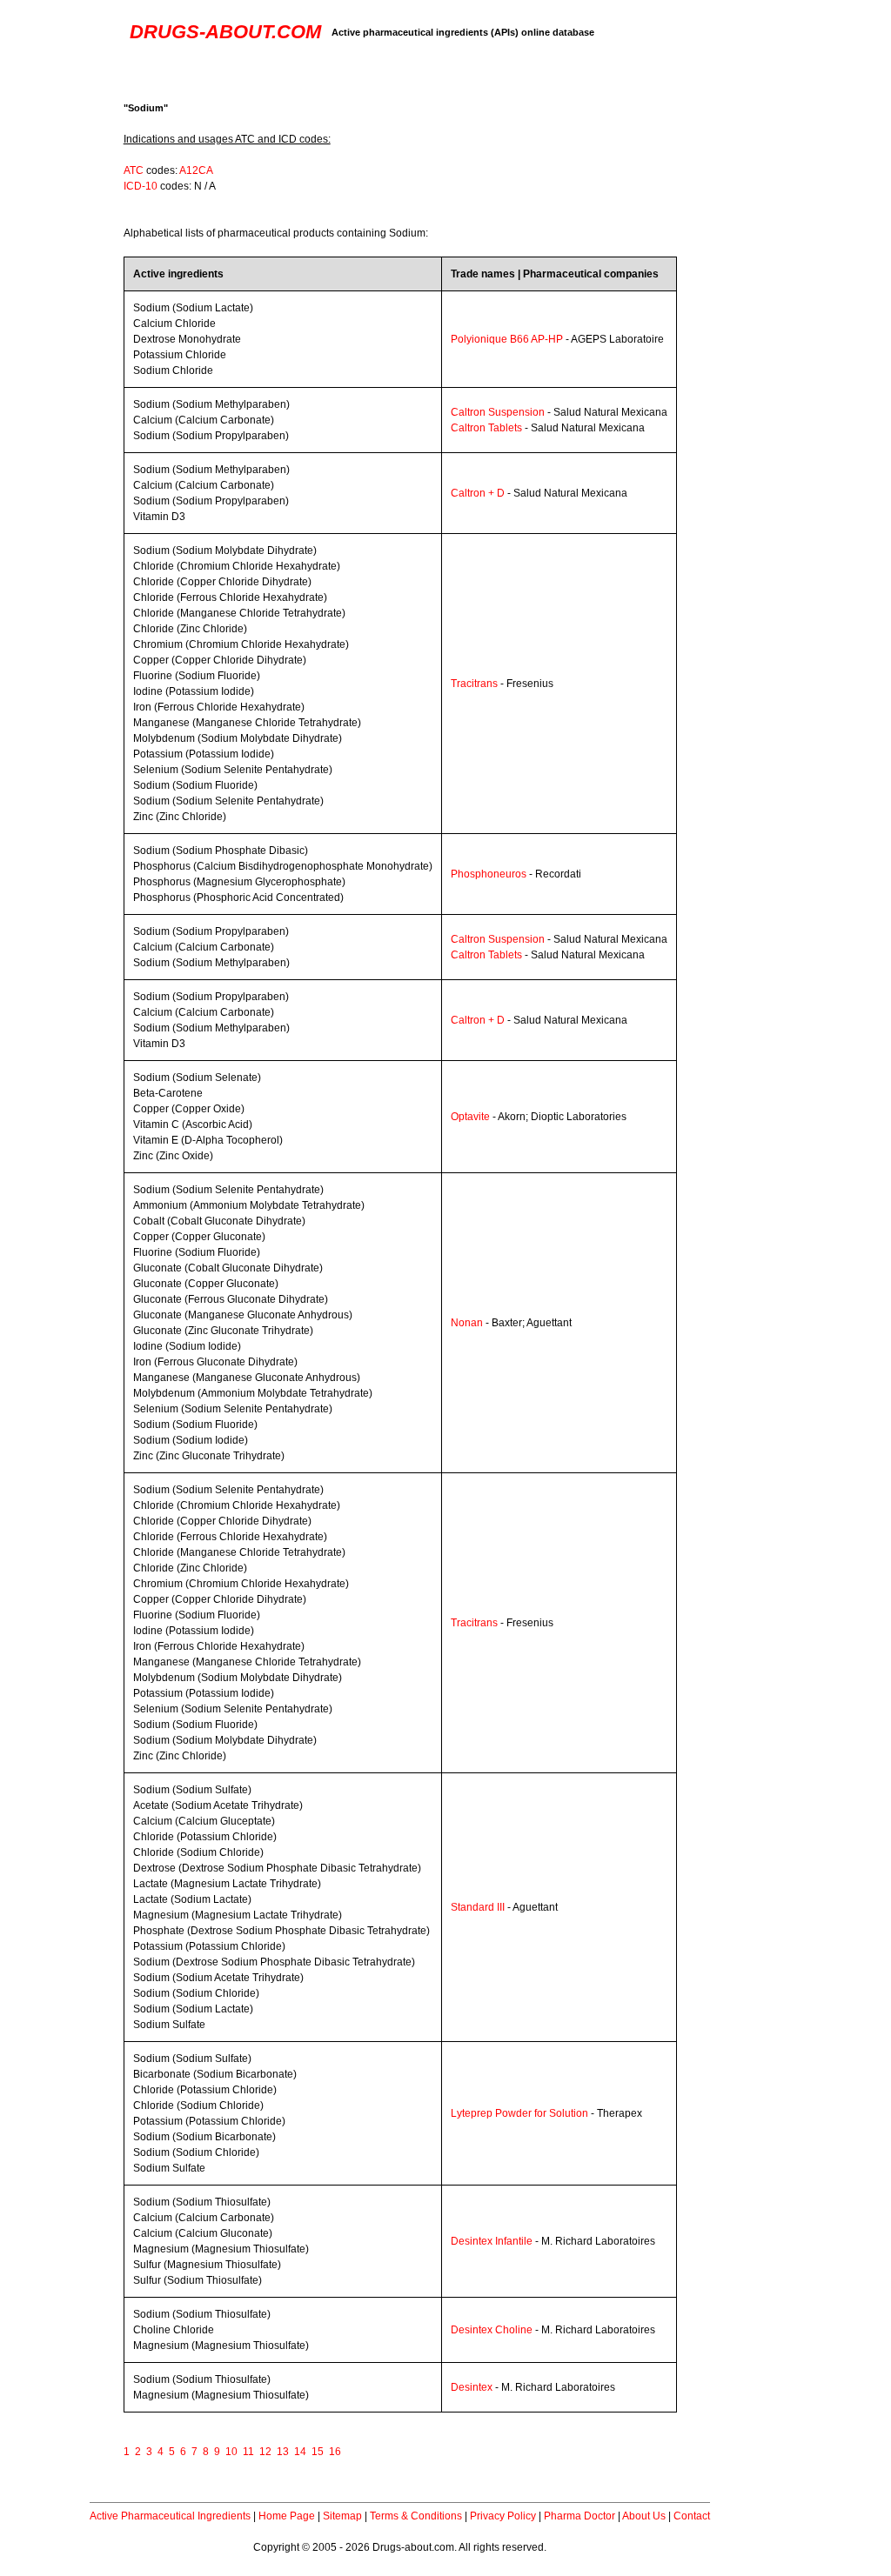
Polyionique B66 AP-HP (507, 339)
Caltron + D (478, 493)
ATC (134, 170)
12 (265, 2452)
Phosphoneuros (489, 874)
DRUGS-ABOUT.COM (225, 32)
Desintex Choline (492, 2330)
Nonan (467, 1323)
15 (318, 2452)
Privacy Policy (503, 2516)
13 (283, 2452)
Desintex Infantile (492, 2241)
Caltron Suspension (498, 412)
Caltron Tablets (486, 428)
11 (248, 2452)
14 (300, 2452)
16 (335, 2452)
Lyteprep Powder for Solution (519, 2113)
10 (231, 2452)
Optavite (470, 1117)
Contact (692, 2516)
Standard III (478, 1907)
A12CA (196, 170)
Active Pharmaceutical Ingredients (170, 2516)
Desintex (472, 2387)
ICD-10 (141, 186)
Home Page (287, 2516)
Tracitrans (474, 684)
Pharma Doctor (579, 2516)
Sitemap (342, 2516)
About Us (644, 2516)
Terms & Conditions (416, 2516)
